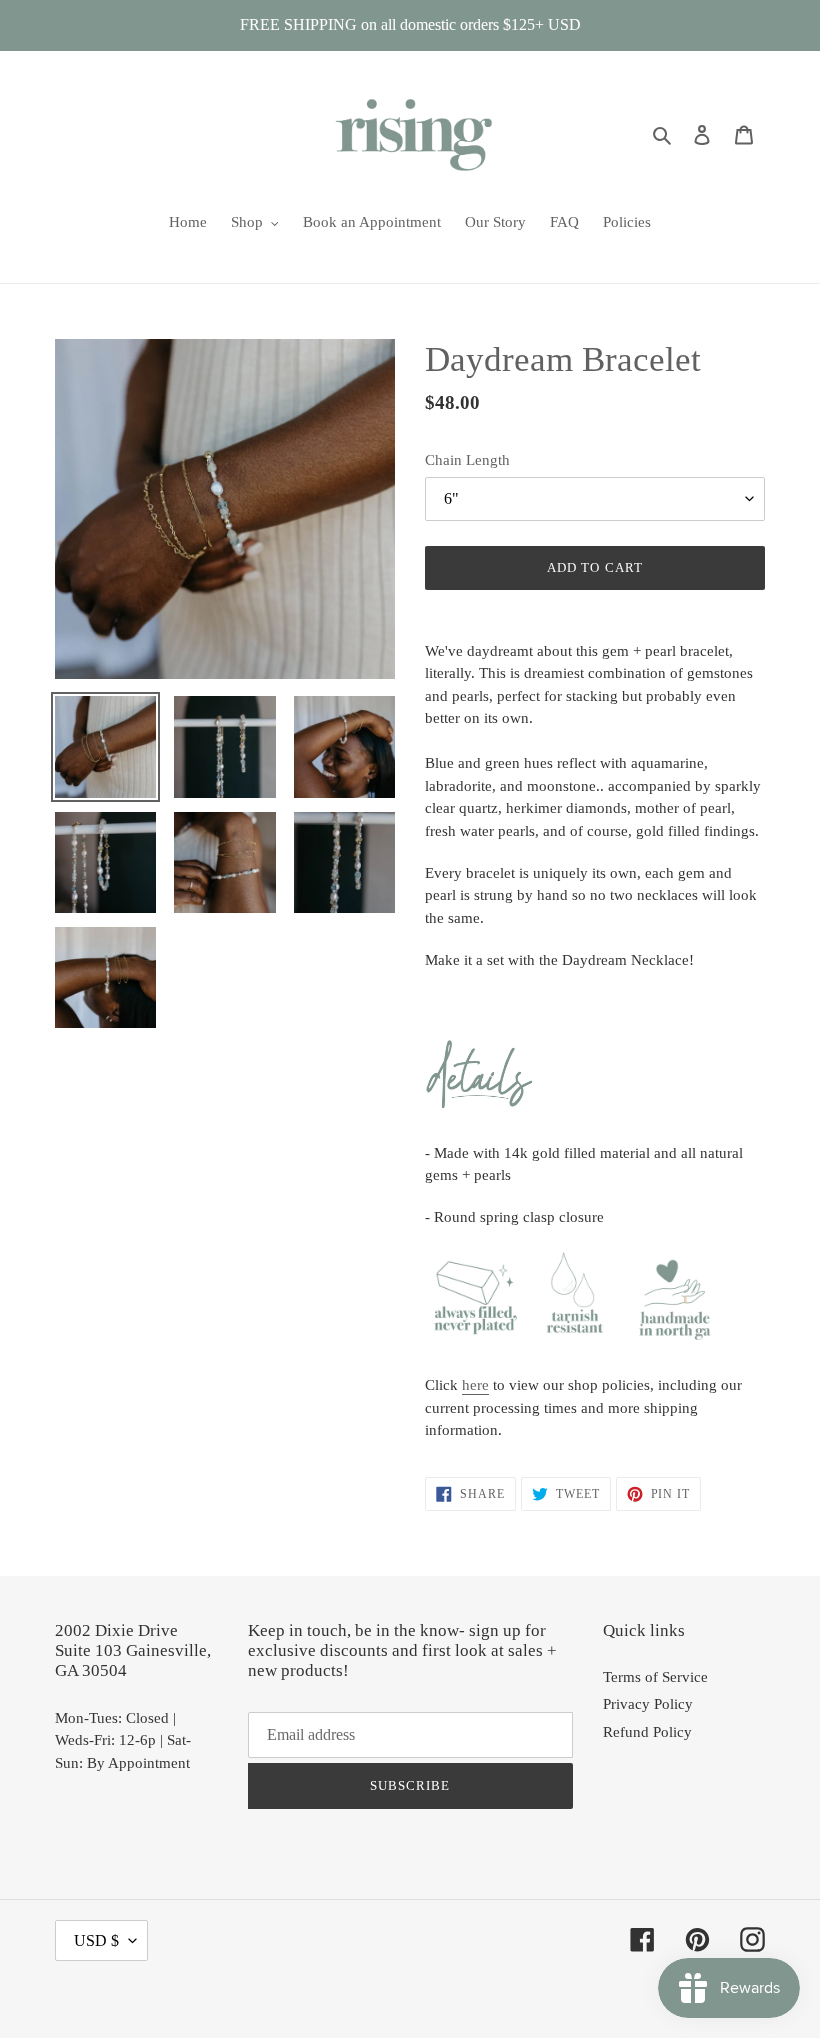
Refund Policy (647, 1732)
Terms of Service (655, 1677)
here (475, 1385)
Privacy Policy (648, 1704)
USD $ (96, 1940)
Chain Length (467, 460)
